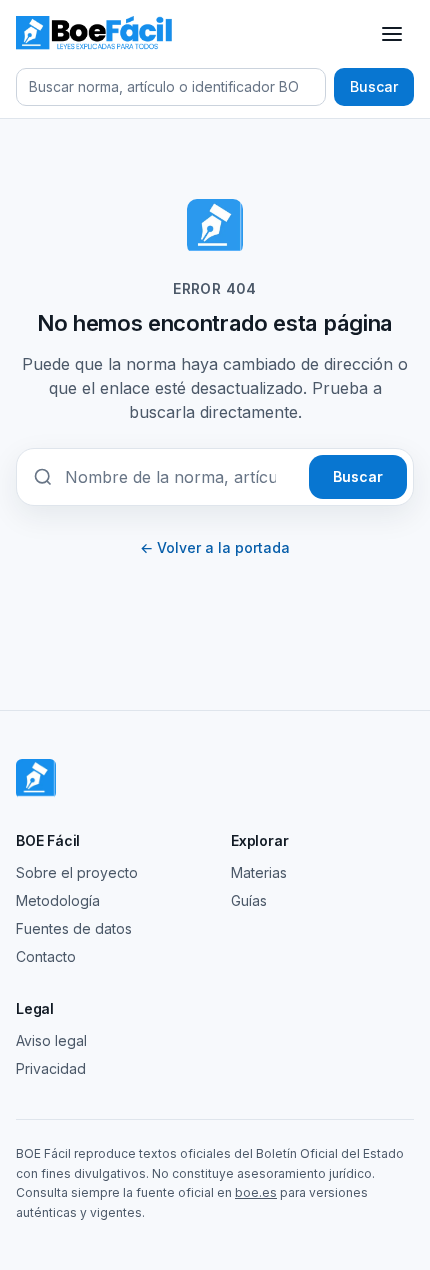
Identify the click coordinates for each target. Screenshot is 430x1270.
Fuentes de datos (74, 928)
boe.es (256, 1192)
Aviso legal (51, 1040)
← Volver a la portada (215, 547)
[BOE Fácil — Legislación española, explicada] (95, 34)
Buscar (374, 86)
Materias (259, 872)
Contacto (46, 956)
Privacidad (51, 1068)
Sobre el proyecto (77, 872)
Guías (249, 900)
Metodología (58, 900)
